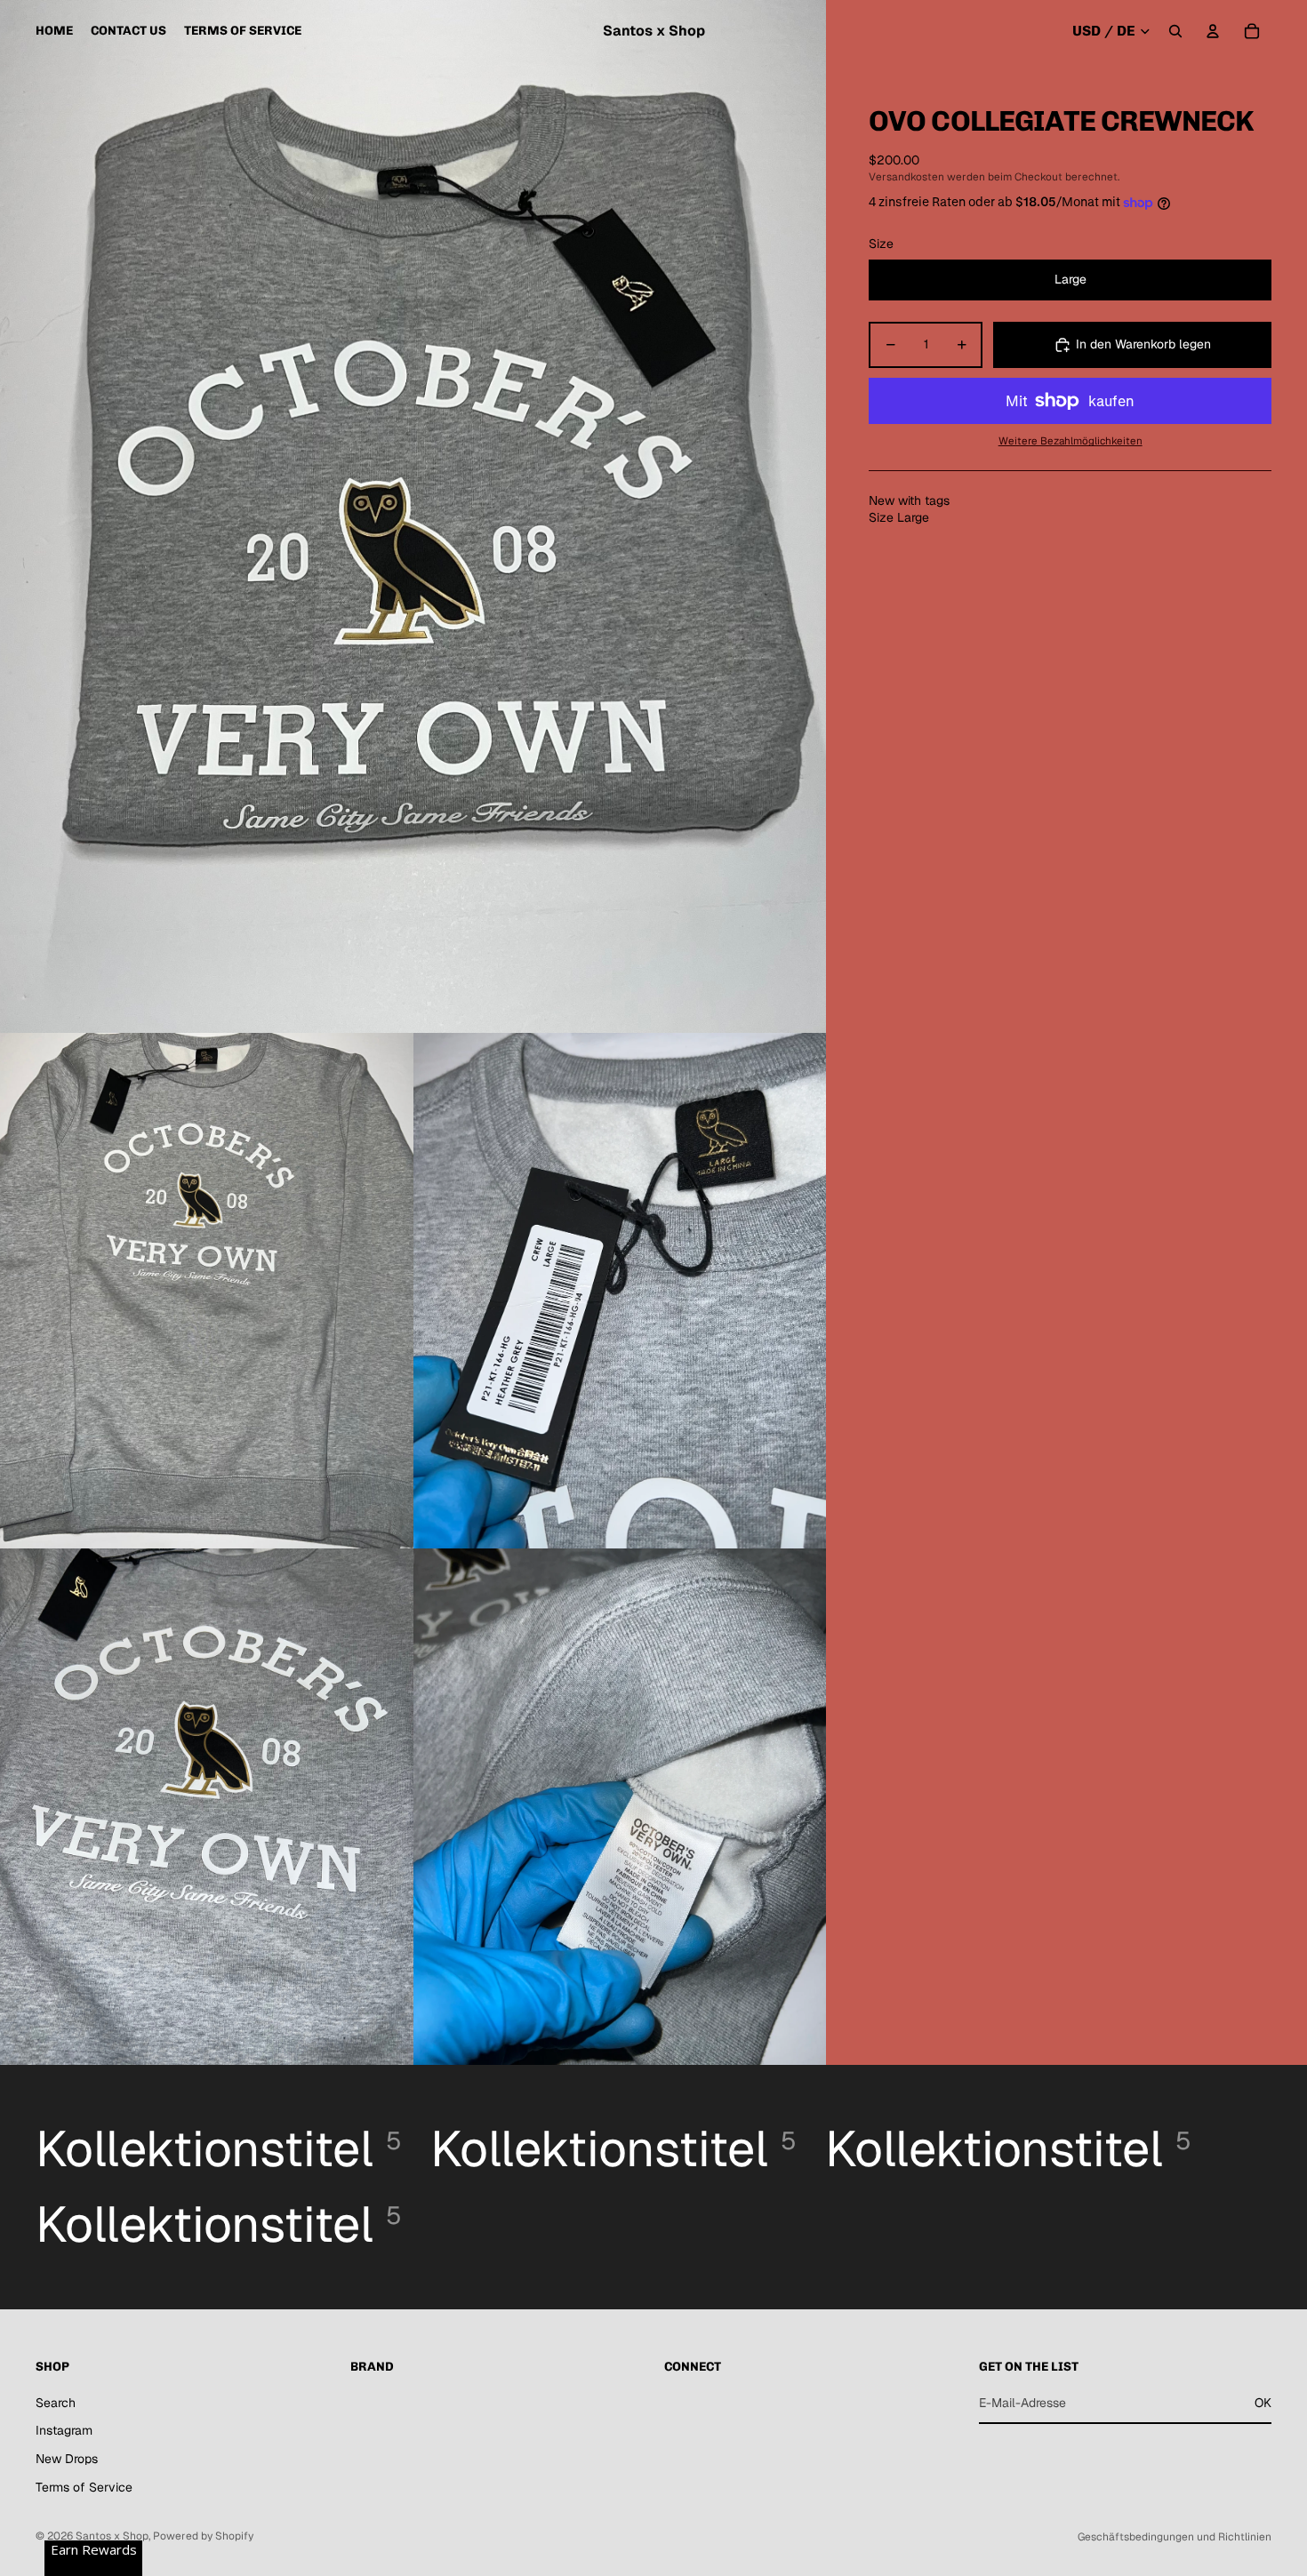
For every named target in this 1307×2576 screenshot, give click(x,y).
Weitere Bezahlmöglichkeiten (1070, 440)
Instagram (64, 2430)
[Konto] (1213, 31)
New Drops (67, 2459)
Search (56, 2403)
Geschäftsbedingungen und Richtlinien (1175, 2537)
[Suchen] (1175, 31)
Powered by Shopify (203, 2536)
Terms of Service (84, 2487)
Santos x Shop (112, 2536)
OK (1263, 2403)
